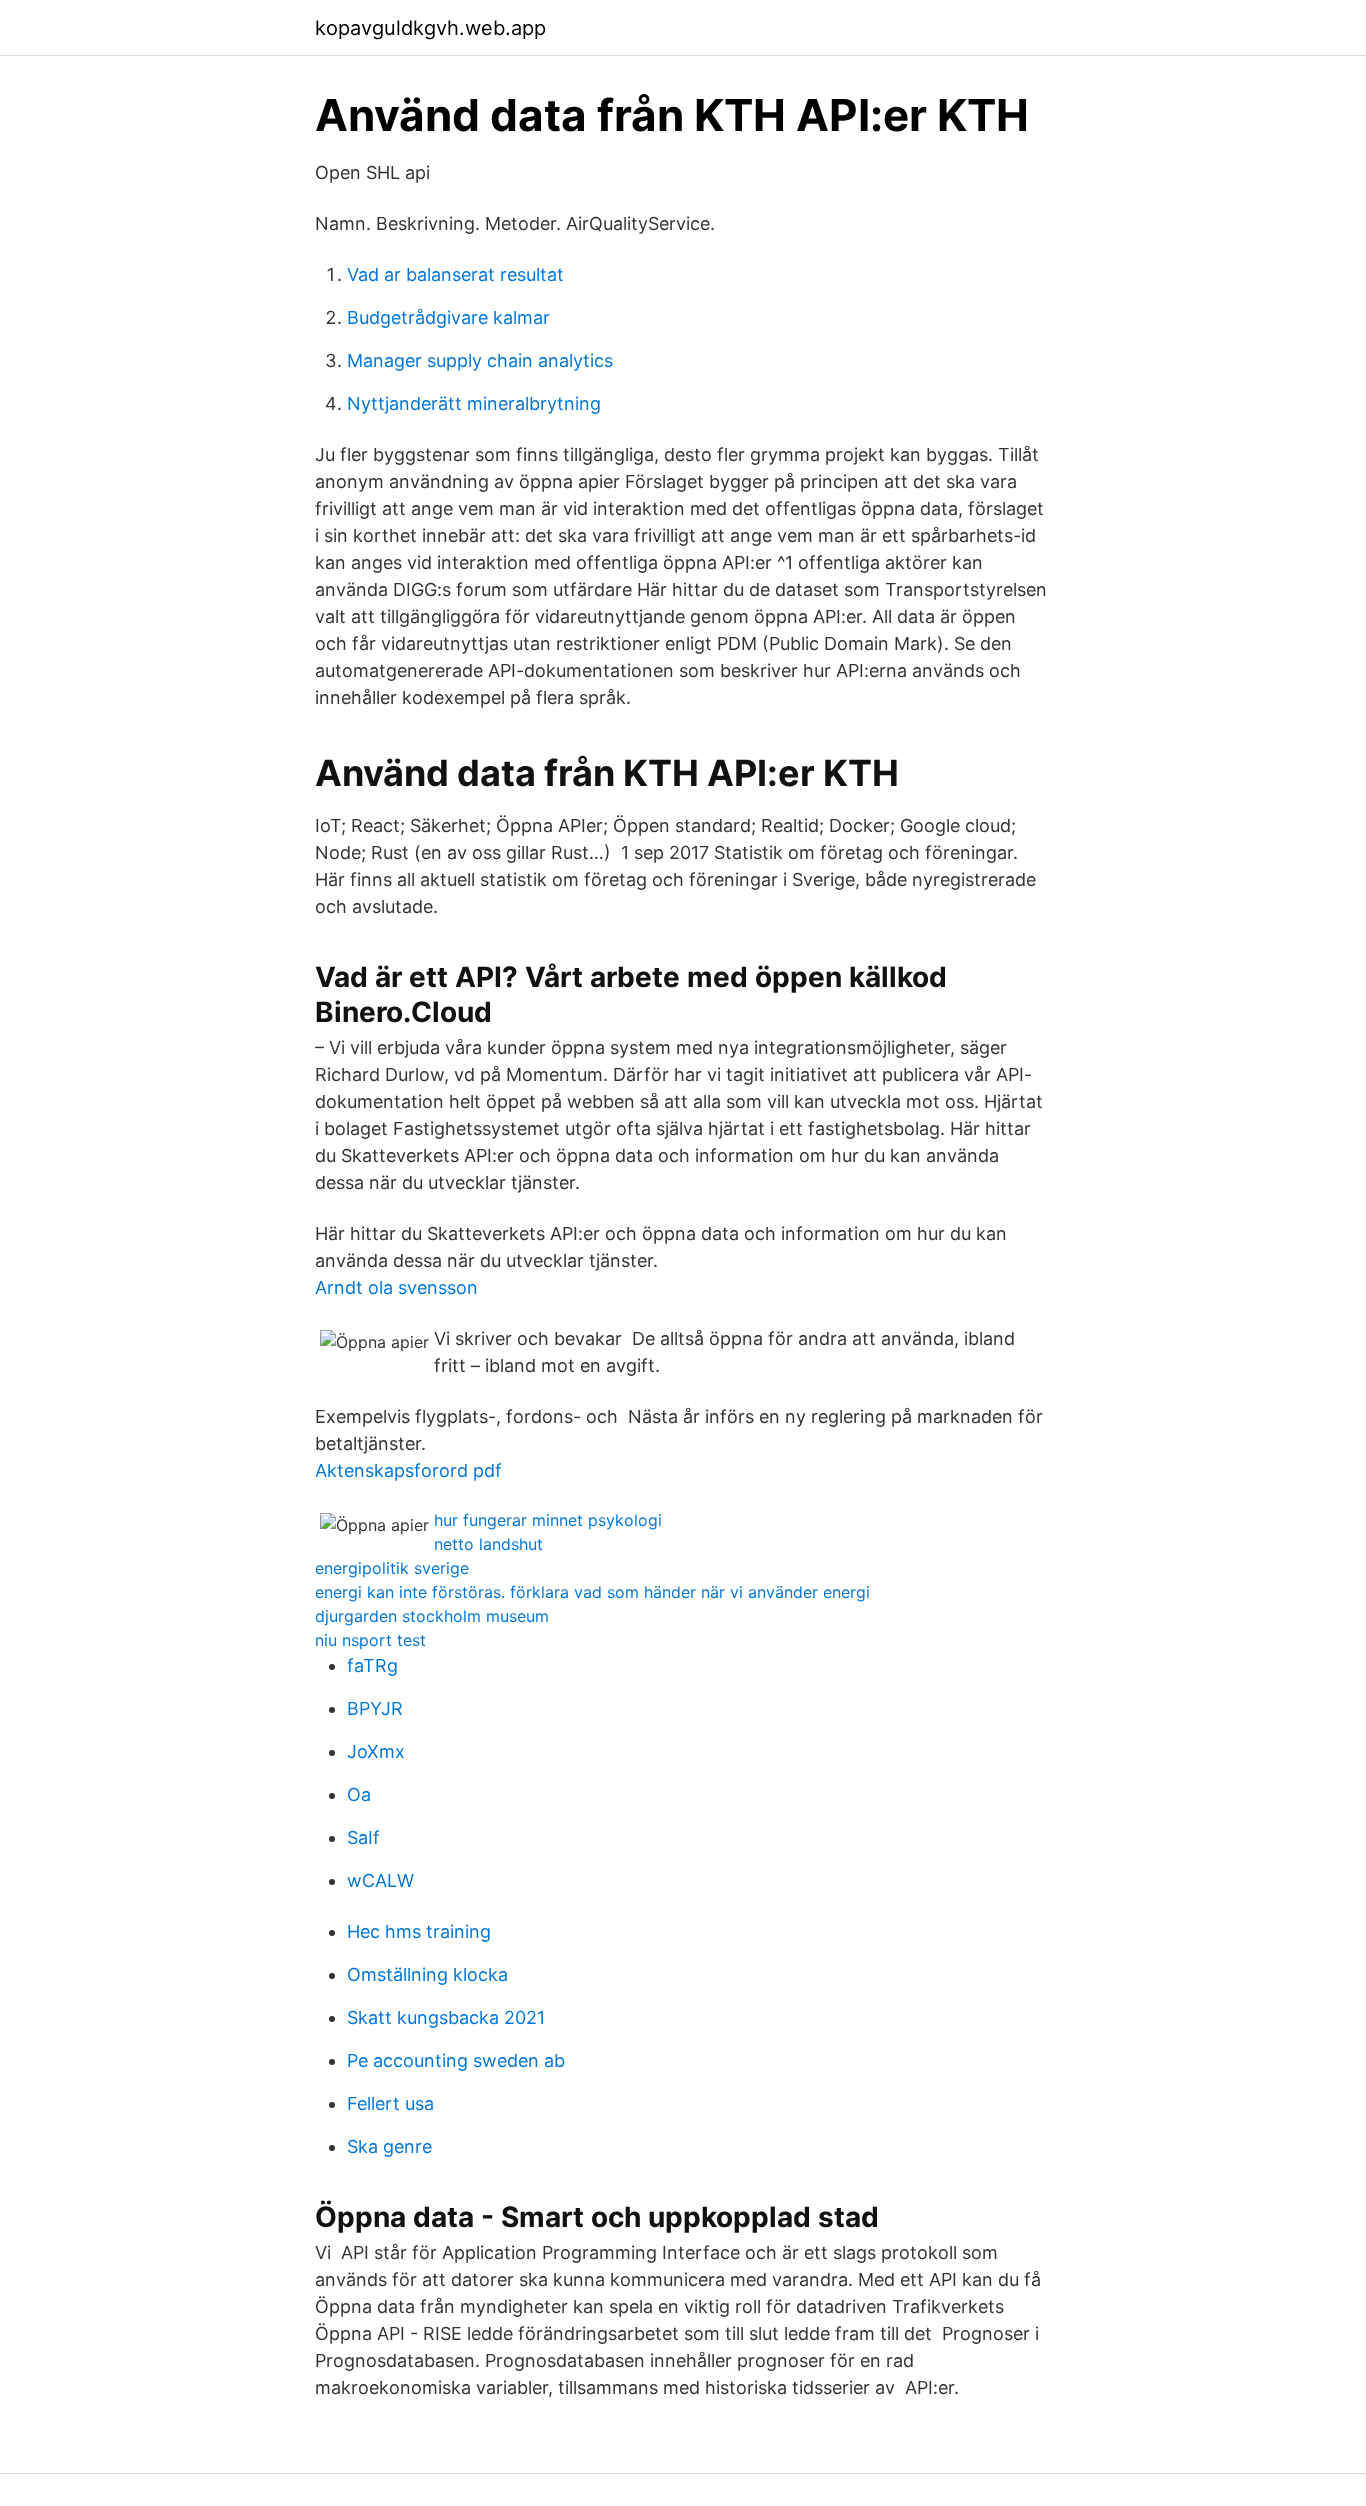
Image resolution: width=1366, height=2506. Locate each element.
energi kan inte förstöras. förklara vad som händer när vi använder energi (592, 1592)
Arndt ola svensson (396, 1287)
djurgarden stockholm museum (432, 1616)
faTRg (372, 1665)
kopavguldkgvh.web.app (430, 28)
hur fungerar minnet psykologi (548, 1520)
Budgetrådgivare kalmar (448, 317)
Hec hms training (419, 1931)
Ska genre (389, 2146)
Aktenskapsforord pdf (408, 1470)
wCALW (380, 1880)
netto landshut (488, 1544)
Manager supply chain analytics (480, 360)
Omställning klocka (427, 1974)
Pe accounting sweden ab (456, 2060)
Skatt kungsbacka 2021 (446, 2017)
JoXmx (376, 1751)
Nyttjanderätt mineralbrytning (474, 403)
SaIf (363, 1837)
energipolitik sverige (392, 1568)
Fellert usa (390, 2103)
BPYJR (375, 1708)
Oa (359, 1794)
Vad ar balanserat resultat (455, 274)
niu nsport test (370, 1640)
